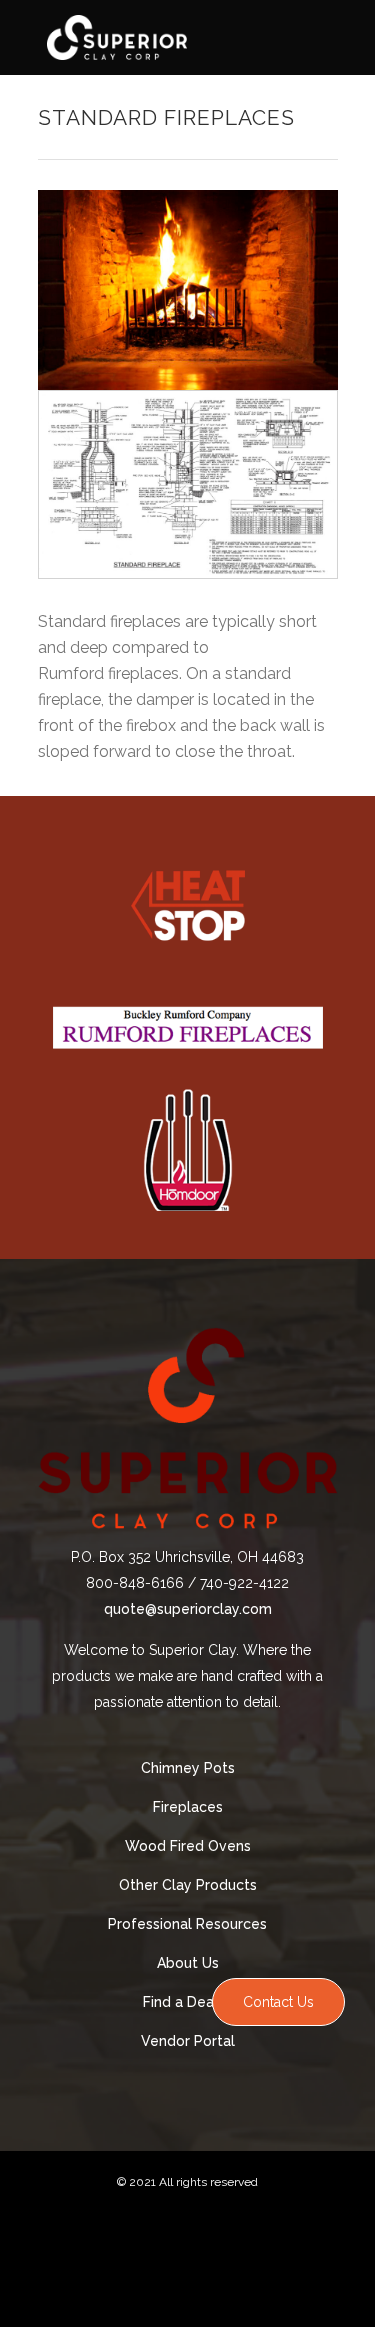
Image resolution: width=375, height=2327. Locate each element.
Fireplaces (188, 1807)
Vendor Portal (188, 2041)
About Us (188, 1963)
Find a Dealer (187, 2002)
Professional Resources (187, 1924)
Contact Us (278, 2002)
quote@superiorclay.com (188, 1609)
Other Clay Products (188, 1885)
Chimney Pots (188, 1768)
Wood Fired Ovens (188, 1846)
